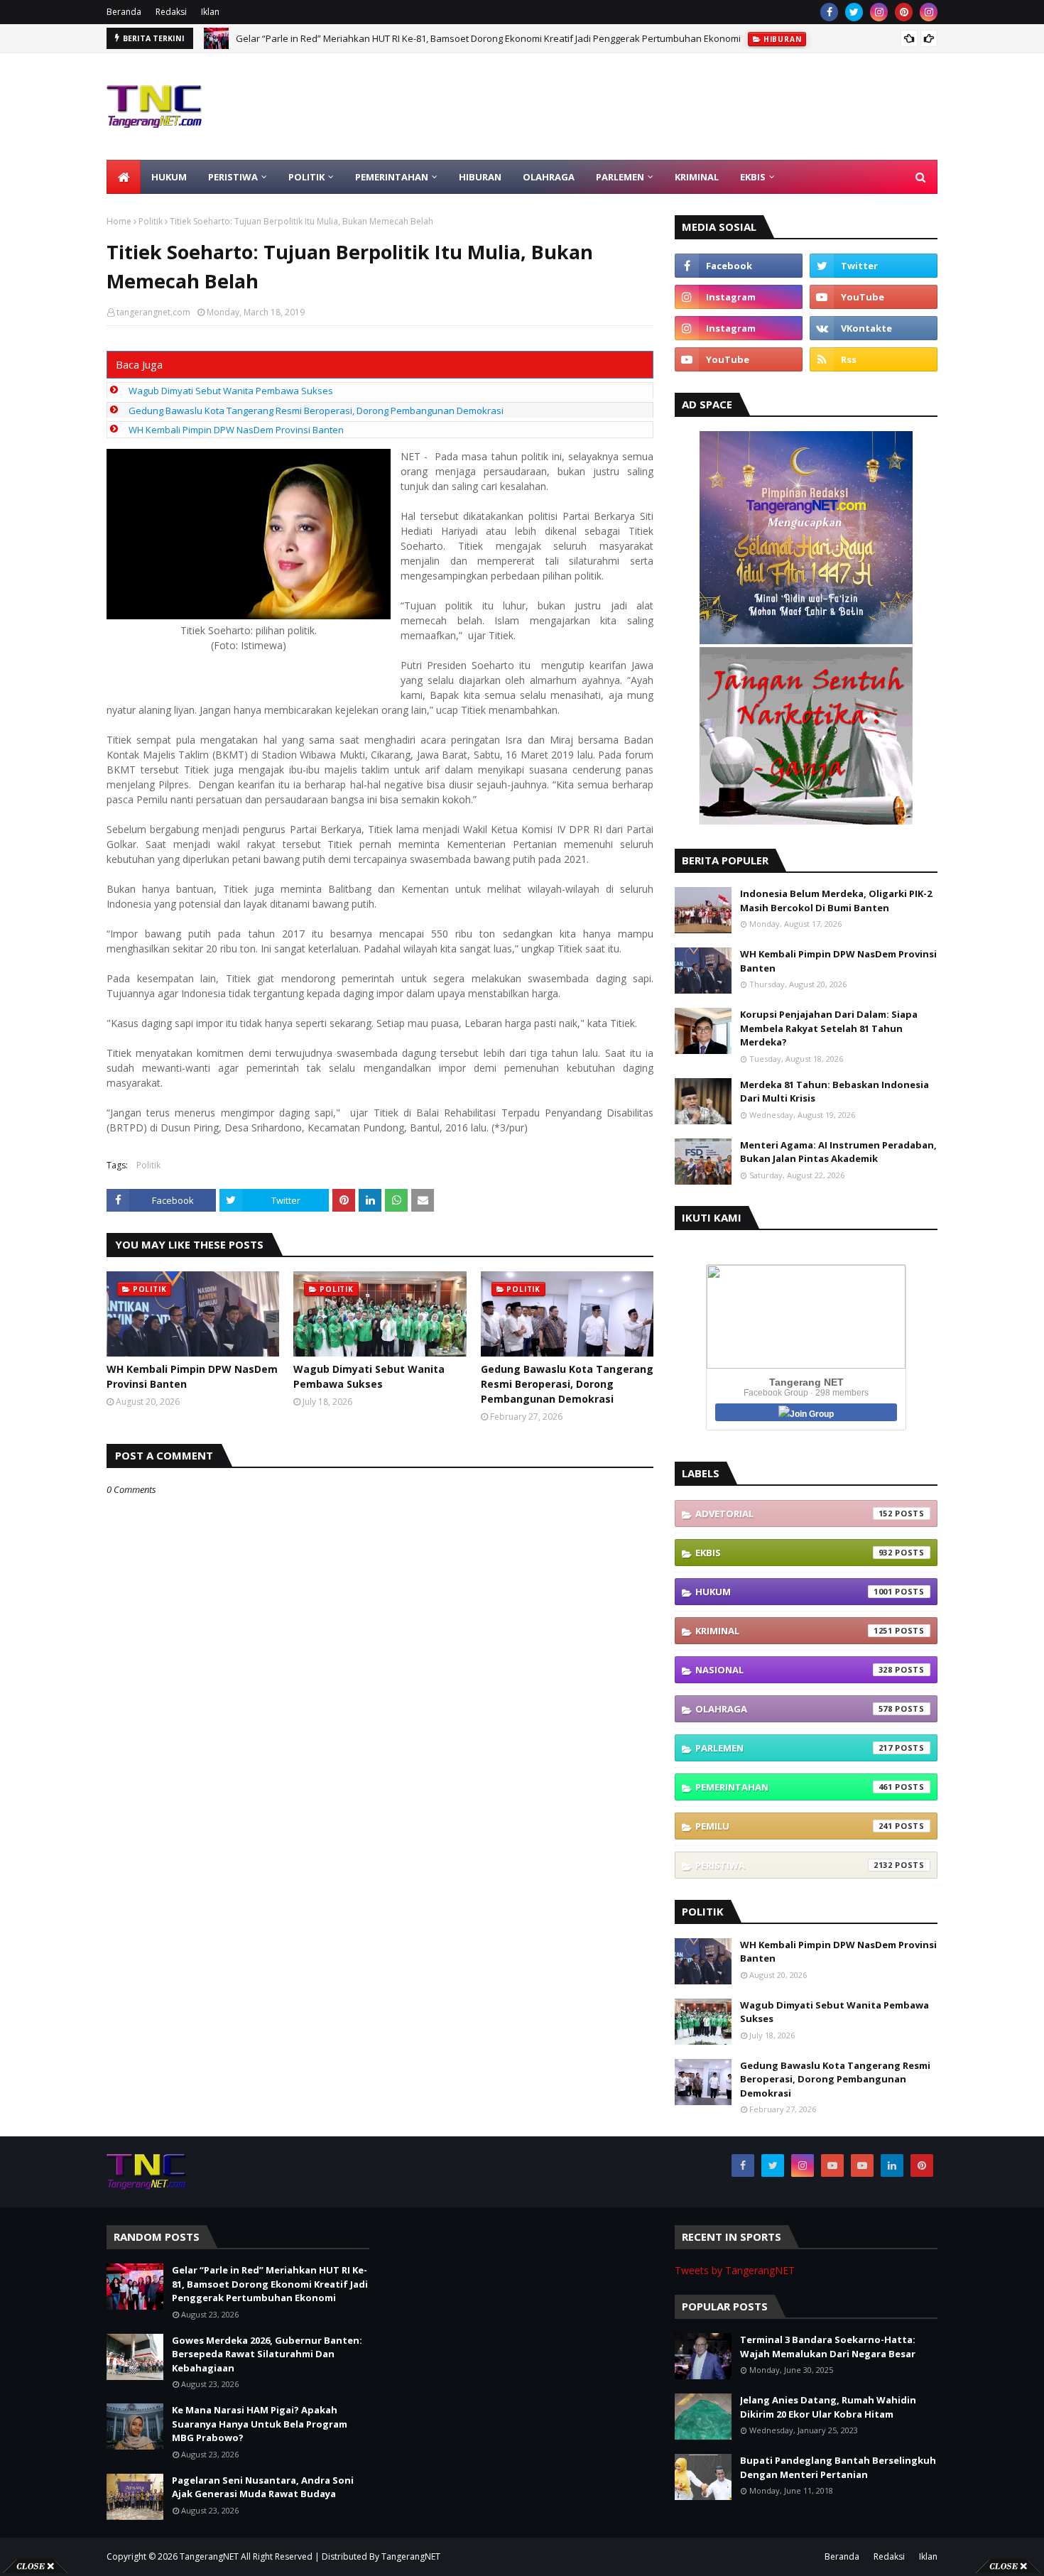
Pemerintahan (794, 1787)
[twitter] (854, 12)
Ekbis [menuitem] (753, 177)
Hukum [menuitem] (169, 177)
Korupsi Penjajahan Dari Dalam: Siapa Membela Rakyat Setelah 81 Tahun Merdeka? (829, 1028)
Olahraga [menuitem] (549, 177)
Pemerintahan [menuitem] (392, 177)
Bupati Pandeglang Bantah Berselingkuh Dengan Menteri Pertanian (838, 2467)
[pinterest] (904, 12)
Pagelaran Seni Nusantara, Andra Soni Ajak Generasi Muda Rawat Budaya (263, 2487)
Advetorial (794, 1513)
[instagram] (879, 12)
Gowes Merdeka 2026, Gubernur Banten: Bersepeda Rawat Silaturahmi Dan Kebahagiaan (429, 38)
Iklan (210, 12)
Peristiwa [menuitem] (233, 177)
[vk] (874, 328)
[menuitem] (124, 177)
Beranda (124, 12)
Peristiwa (794, 1865)
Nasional (794, 1670)
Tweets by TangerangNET (735, 2270)
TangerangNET (209, 2556)
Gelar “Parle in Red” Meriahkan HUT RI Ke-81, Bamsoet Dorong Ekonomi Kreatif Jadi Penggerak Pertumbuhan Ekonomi (270, 2284)
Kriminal (794, 1631)
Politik (151, 221)
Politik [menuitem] (306, 177)
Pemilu (794, 1826)
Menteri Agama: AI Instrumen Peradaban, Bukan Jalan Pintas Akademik (838, 1152)
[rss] (874, 359)
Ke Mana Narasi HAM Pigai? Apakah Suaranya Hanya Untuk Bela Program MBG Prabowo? (260, 2424)
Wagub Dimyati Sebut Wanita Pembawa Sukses (231, 391)
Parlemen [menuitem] (620, 177)
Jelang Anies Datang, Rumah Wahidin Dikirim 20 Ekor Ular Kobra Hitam (828, 2407)
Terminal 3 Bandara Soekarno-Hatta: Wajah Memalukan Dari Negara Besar (828, 2347)
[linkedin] (892, 2165)
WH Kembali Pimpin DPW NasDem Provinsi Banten (236, 430)
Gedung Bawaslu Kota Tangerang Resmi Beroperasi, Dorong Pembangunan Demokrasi (316, 411)
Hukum (794, 1592)
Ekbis (794, 1553)
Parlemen (794, 1748)
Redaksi (171, 12)
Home (119, 221)
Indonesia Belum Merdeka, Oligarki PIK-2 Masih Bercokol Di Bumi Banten (836, 901)
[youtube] (874, 297)
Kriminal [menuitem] (697, 177)
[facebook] (829, 12)
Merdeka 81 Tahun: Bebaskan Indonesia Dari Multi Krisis (834, 1092)
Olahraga (794, 1709)
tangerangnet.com (153, 312)
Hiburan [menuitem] (480, 177)
